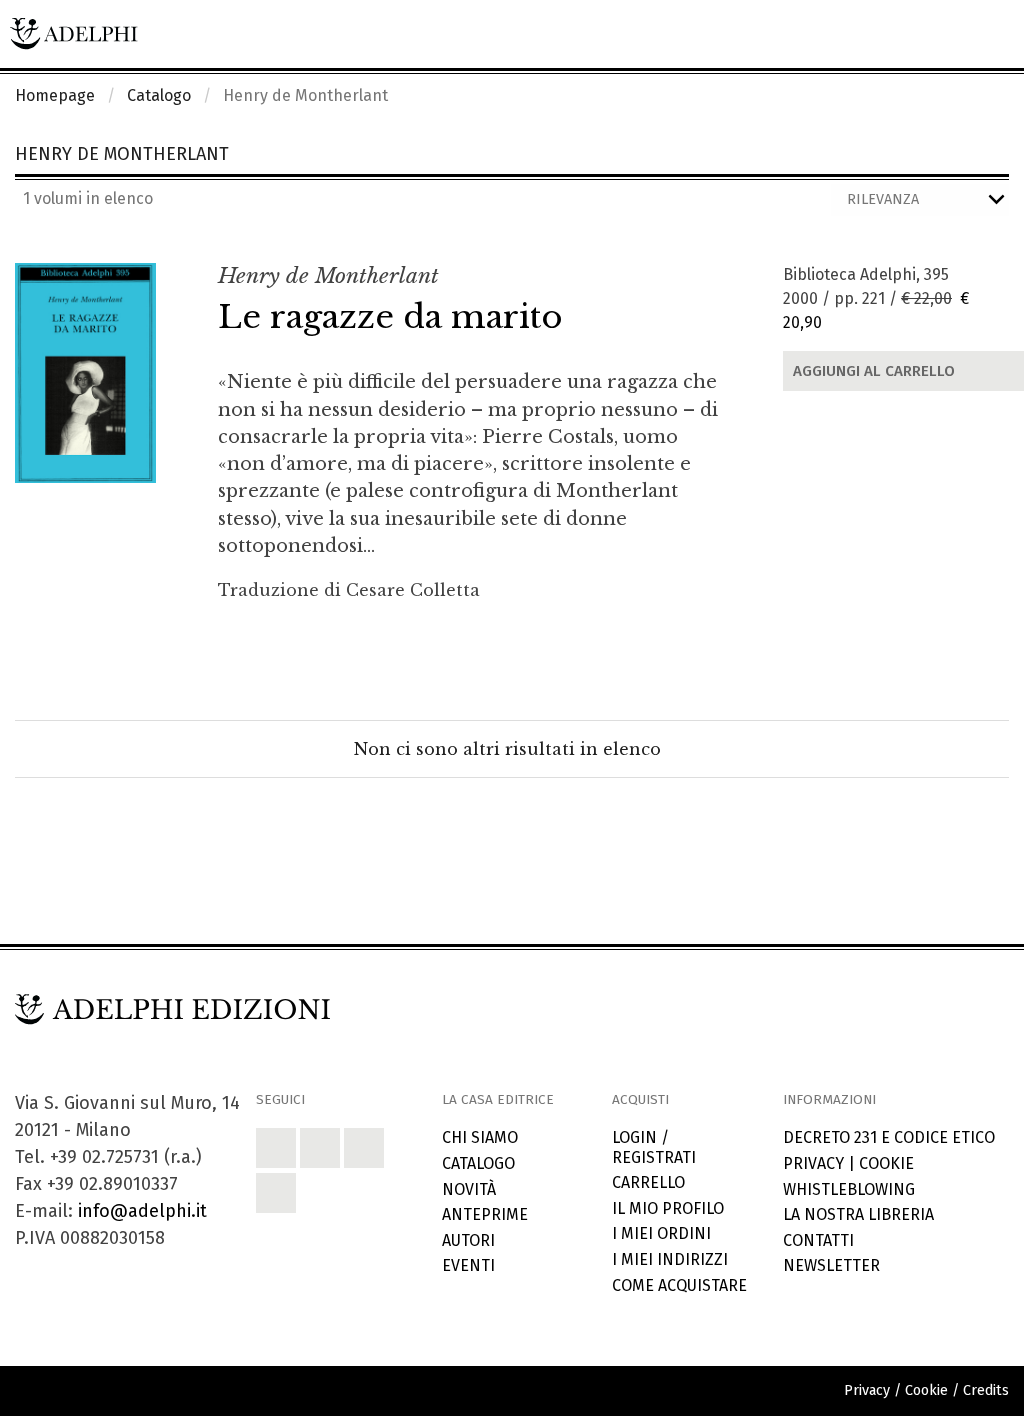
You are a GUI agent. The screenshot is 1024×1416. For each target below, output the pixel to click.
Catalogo (159, 95)
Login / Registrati (654, 1147)
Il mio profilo (668, 1208)
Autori (468, 1240)
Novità (469, 1189)
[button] (276, 1148)
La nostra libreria (858, 1214)
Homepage (55, 95)
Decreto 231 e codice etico (889, 1137)
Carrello (648, 1182)
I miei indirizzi (670, 1259)
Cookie (886, 1163)
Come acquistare (679, 1285)
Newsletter (831, 1265)
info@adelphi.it (142, 1211)
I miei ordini (661, 1233)
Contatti (818, 1240)
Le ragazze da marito (390, 317)
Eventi (468, 1265)
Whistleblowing (849, 1189)
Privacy (813, 1163)
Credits (986, 1390)
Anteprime (485, 1214)
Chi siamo (480, 1137)
